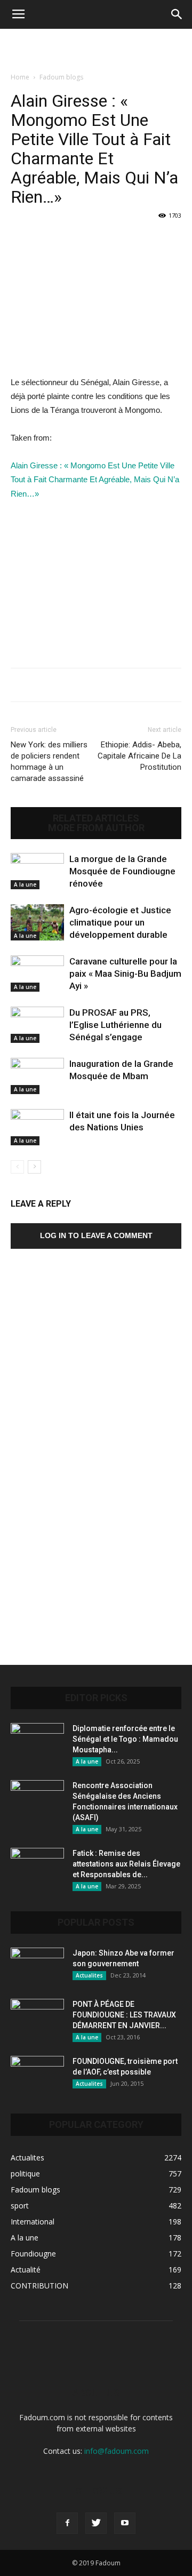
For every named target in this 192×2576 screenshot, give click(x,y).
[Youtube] (125, 2523)
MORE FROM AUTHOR (96, 828)
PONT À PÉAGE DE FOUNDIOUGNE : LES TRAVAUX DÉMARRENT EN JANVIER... (124, 2015)
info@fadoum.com (117, 2451)
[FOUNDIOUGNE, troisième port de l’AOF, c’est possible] (37, 2075)
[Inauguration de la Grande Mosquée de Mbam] (37, 1076)
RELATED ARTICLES (96, 818)
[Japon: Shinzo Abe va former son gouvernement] (37, 1966)
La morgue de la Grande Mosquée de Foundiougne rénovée (122, 871)
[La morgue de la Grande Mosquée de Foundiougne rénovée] (37, 871)
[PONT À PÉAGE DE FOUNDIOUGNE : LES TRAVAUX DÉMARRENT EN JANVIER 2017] (37, 2017)
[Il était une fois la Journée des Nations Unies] (37, 1127)
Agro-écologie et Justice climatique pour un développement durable (120, 922)
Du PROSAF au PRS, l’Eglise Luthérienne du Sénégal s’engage (115, 1025)
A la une (25, 884)
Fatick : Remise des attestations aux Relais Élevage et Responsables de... (126, 1864)
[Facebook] (67, 2523)
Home (20, 77)
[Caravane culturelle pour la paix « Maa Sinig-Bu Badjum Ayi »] (37, 974)
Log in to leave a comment (96, 1235)
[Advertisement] (96, 47)
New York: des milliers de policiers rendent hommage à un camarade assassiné (49, 761)
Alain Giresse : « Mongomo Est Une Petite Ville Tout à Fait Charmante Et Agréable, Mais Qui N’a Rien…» (95, 479)
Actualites (89, 1975)
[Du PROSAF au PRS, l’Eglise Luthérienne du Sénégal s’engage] (37, 1025)
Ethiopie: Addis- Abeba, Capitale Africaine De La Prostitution (139, 756)
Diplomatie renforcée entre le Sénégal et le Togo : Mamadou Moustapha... (125, 1739)
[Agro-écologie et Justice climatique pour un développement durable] (37, 923)
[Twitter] (96, 2523)
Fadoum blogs (61, 77)
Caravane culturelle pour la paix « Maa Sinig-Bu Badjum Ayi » (125, 974)
